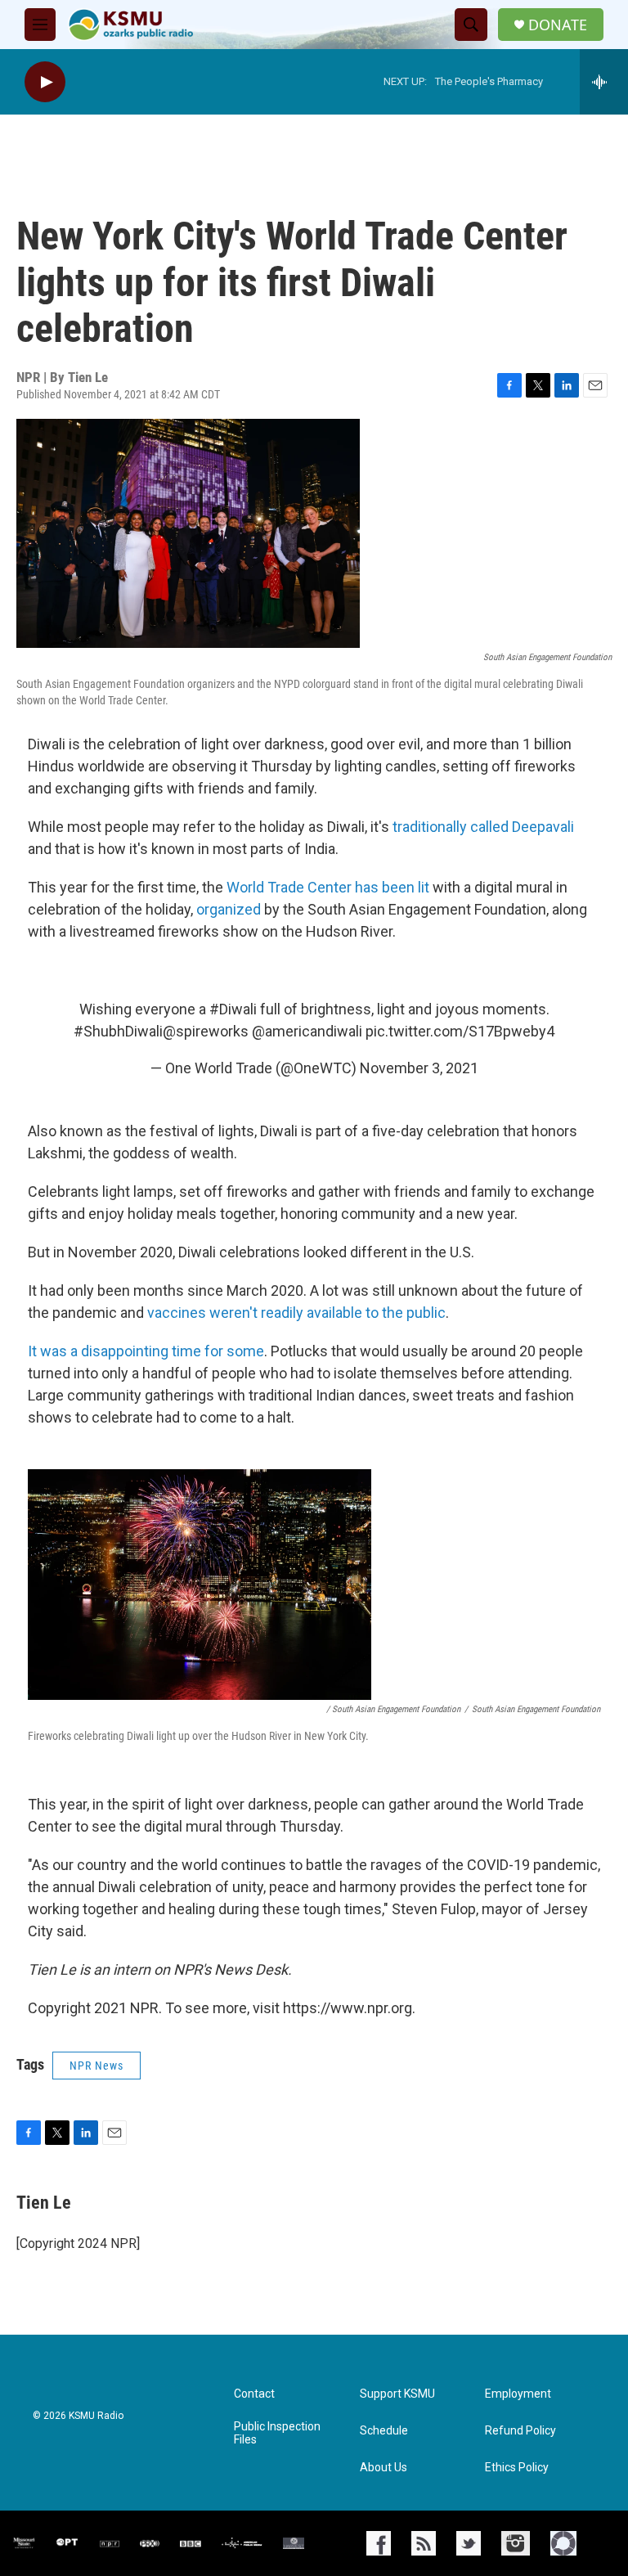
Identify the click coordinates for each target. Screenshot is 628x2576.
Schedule (384, 2431)
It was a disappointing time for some (146, 1351)
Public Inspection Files (277, 2433)
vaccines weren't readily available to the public (296, 1313)
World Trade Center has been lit (330, 887)
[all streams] (604, 82)
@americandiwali (307, 1031)
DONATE (558, 25)
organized (230, 909)
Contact (254, 2394)
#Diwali (233, 1009)
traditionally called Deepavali (483, 827)
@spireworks (206, 1031)
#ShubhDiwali (118, 1031)
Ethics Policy (517, 2468)
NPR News (96, 2066)
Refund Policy (520, 2431)
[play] (45, 82)
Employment (518, 2394)
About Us (384, 2468)
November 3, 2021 (419, 1068)
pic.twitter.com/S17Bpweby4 (460, 1031)
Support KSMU (397, 2394)
